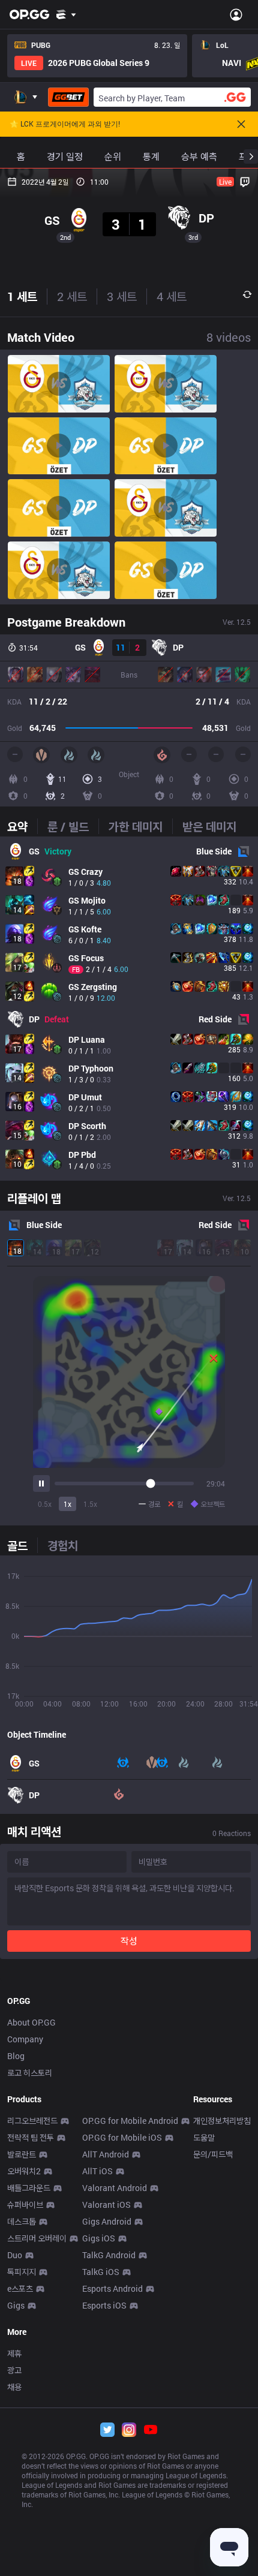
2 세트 (72, 296)
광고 (14, 2370)
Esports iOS (104, 2305)
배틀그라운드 (29, 2188)
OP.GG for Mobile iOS (122, 2137)
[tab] (22, 826)
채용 (14, 2387)
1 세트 (22, 296)
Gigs (16, 2305)
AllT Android (106, 2154)
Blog (16, 2056)
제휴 (14, 2353)
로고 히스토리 (30, 2073)
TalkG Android (109, 2255)
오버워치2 (24, 2171)
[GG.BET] (68, 97)
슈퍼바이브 (25, 2205)
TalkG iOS (101, 2272)
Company (25, 2039)
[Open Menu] (236, 14)
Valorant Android (115, 2188)
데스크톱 (22, 2221)
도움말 (204, 2137)
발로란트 (22, 2154)
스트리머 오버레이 (37, 2238)
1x (67, 1504)
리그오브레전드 (32, 2121)
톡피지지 (22, 2272)
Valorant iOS (106, 2205)
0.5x (45, 1504)
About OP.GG (31, 2022)
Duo (15, 2255)
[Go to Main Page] (29, 14)
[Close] (241, 124)
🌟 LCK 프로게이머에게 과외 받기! (65, 124)
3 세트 (122, 296)
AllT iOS (97, 2171)
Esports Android (112, 2288)
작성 (129, 1941)
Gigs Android (107, 2221)
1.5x (90, 1504)
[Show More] (66, 14)
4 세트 (172, 296)
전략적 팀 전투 (31, 2137)
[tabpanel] (129, 1009)
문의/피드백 (213, 2154)
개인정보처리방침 (222, 2121)
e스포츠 (20, 2288)
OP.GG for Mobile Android (130, 2121)
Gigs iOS (99, 2238)
